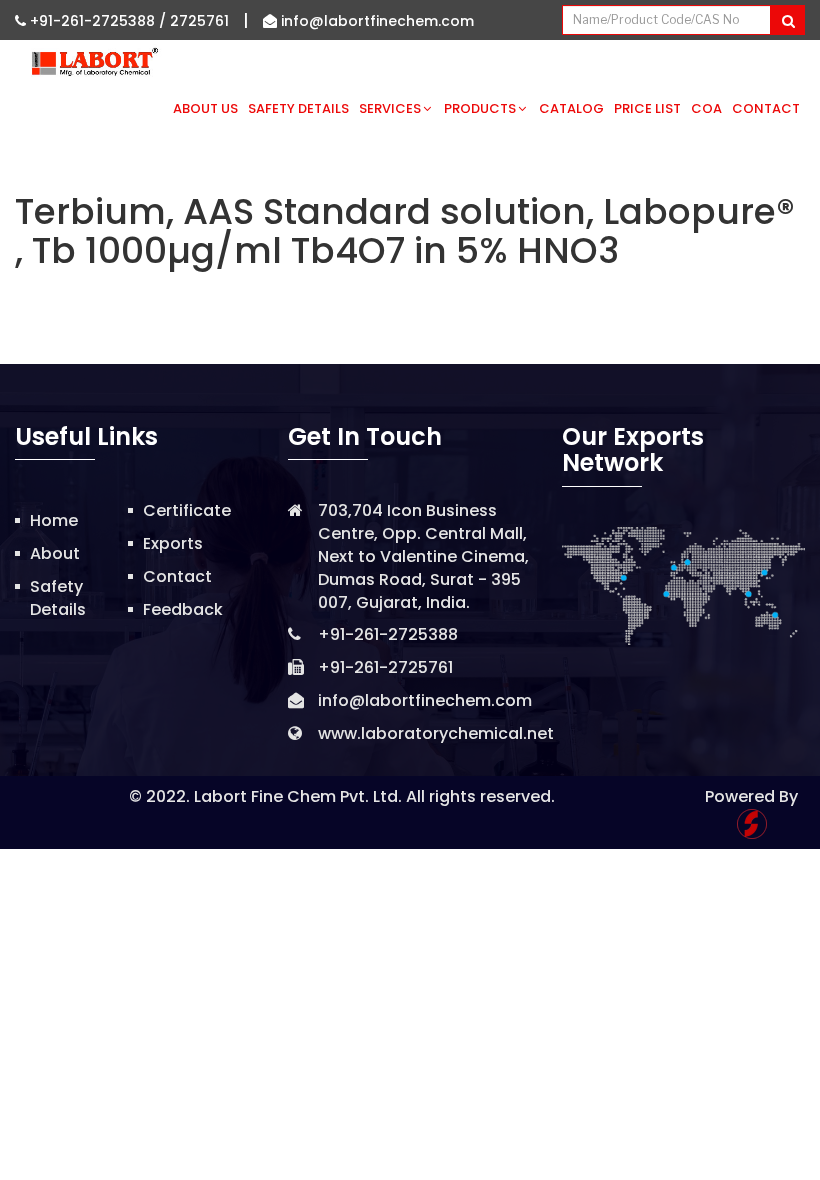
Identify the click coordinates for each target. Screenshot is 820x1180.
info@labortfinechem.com (375, 21)
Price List (647, 108)
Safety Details (298, 108)
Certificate (187, 510)
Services (390, 108)
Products (480, 108)
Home (54, 520)
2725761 (199, 21)
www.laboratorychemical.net (436, 733)
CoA (706, 108)
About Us (205, 108)
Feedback (183, 609)
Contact (766, 108)
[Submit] (787, 20)
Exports (173, 543)
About (55, 553)
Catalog (571, 108)
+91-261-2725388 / (98, 21)
